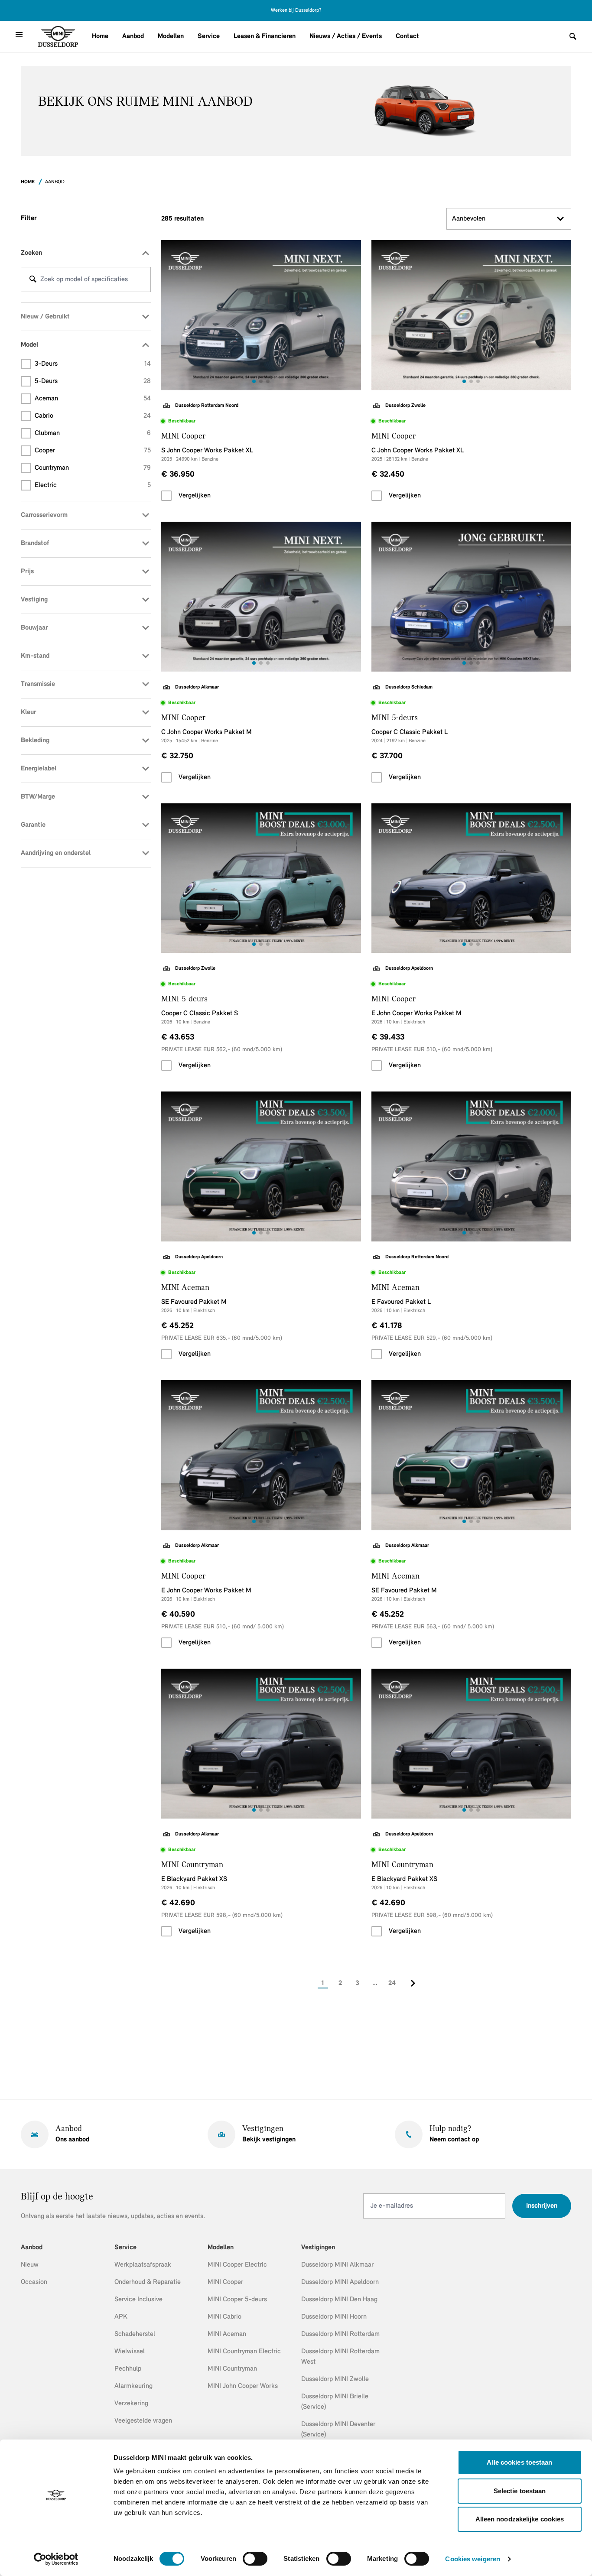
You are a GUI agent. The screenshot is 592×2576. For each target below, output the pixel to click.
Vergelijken (195, 496)
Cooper (93, 451)
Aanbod (133, 36)
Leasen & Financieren (265, 36)
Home (100, 36)
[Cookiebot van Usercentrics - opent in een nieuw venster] (56, 2559)
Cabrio (93, 416)
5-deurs (93, 381)
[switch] (255, 2559)
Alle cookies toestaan (519, 2462)
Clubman (93, 433)
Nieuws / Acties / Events (346, 36)
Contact (407, 36)
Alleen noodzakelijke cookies (520, 2519)
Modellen (171, 36)
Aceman (93, 399)
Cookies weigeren (473, 2559)
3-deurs (93, 364)
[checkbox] (166, 496)
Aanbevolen (469, 219)
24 (392, 1983)
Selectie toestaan (520, 2491)
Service (209, 36)
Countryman (93, 468)
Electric (93, 485)
